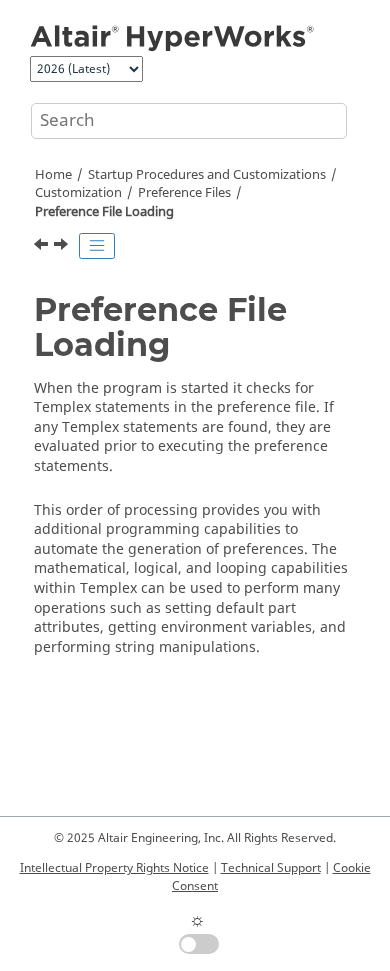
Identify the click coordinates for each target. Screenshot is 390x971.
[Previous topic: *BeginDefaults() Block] (43, 247)
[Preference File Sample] (63, 247)
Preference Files (184, 193)
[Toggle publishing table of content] (97, 246)
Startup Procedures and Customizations (207, 175)
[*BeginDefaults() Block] (43, 247)
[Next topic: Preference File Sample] (63, 247)
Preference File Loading (104, 212)
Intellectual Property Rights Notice (114, 868)
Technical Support (271, 868)
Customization (78, 193)
